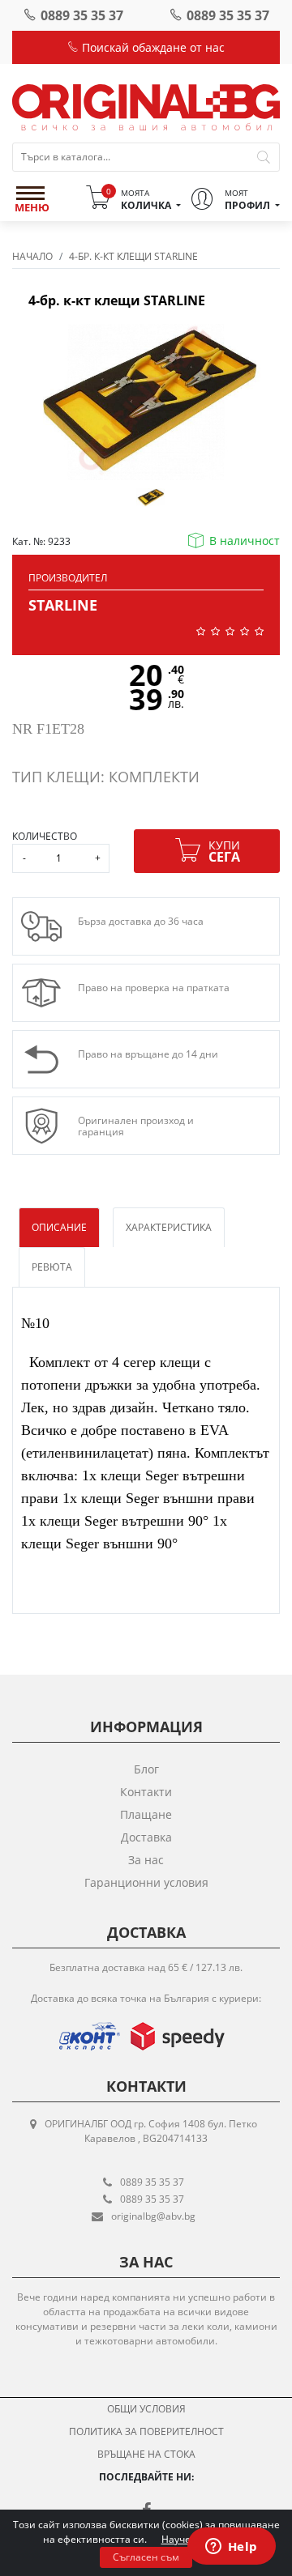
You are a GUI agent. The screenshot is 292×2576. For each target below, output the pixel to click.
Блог (146, 1769)
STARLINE (63, 605)
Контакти (146, 1792)
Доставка (146, 1837)
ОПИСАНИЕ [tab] (59, 1227)
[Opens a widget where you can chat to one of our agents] (231, 2548)
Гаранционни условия (146, 1882)
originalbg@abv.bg (153, 2216)
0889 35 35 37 (82, 15)
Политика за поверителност (146, 2431)
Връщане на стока (146, 2454)
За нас (146, 1860)
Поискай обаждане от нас (152, 47)
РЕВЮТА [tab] (52, 1267)
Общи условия (146, 2409)
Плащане (146, 1814)
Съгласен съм (146, 2557)
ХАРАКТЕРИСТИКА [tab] (169, 1227)
